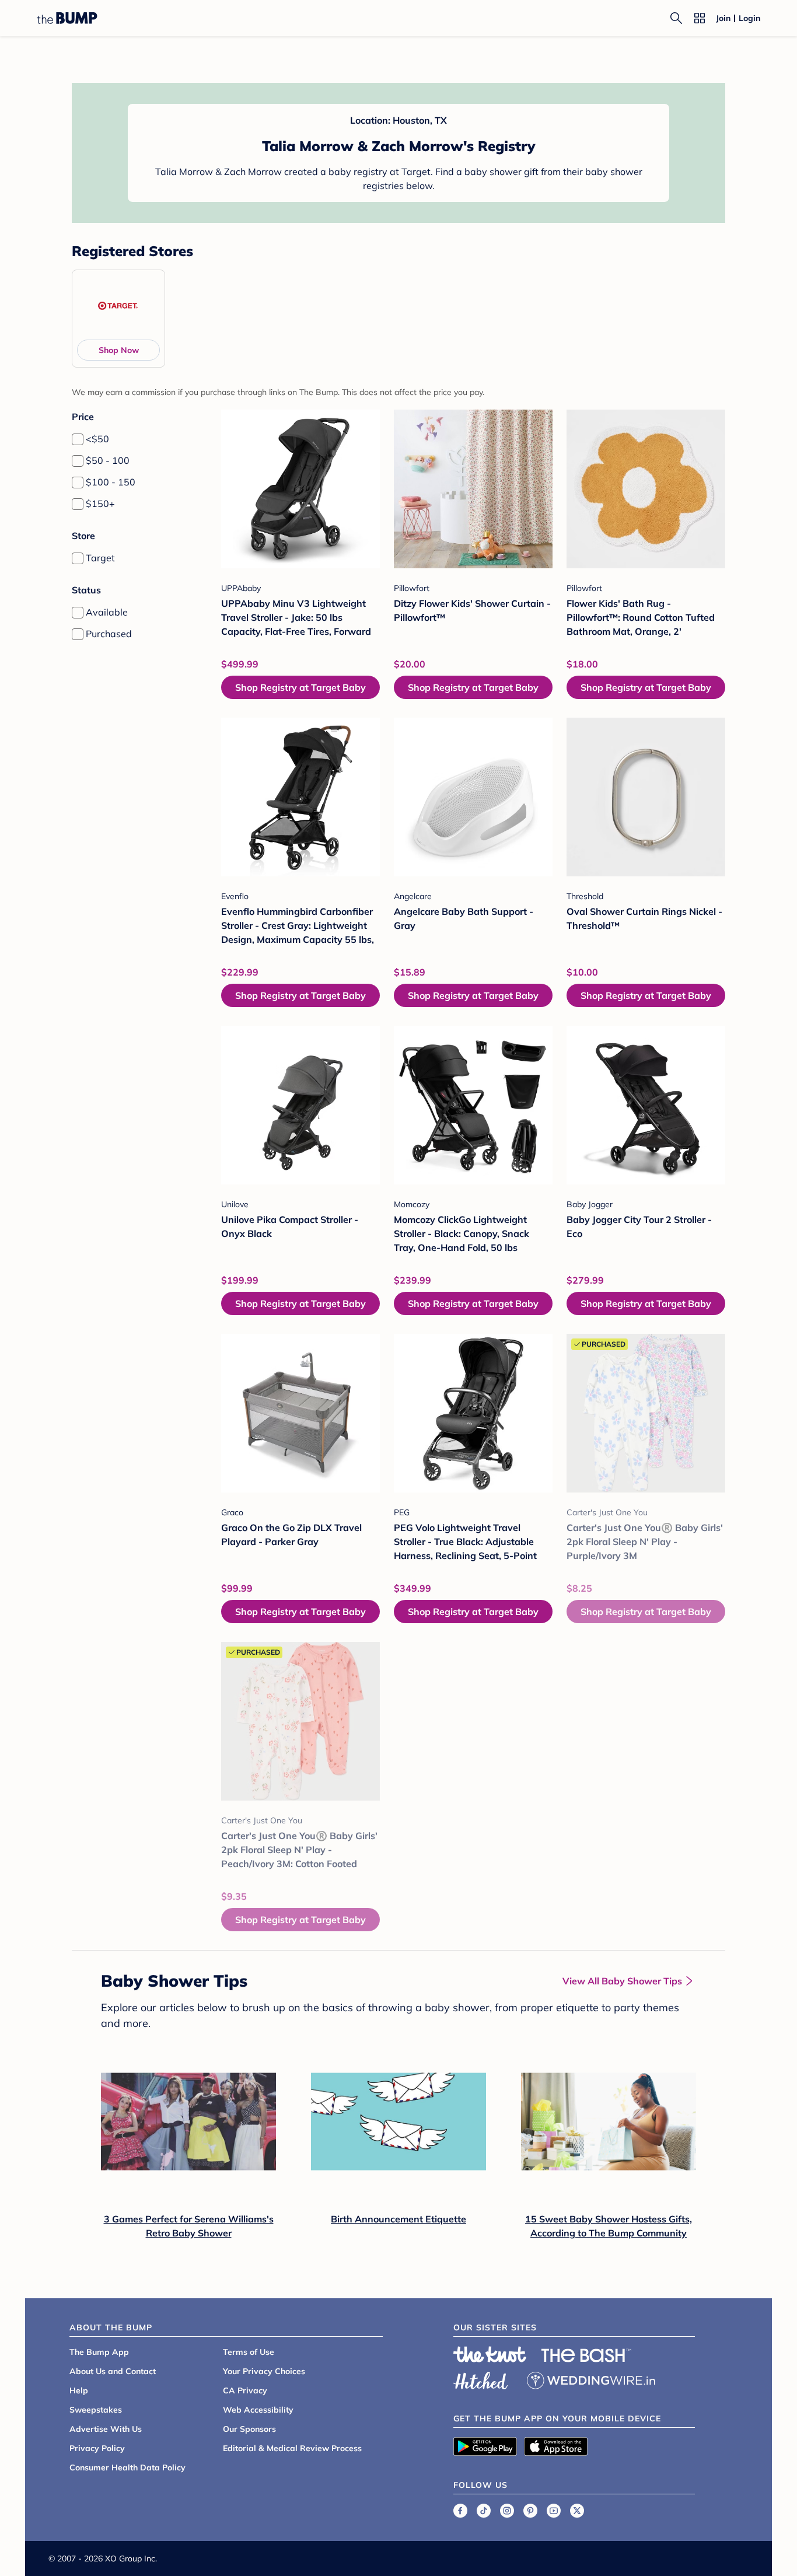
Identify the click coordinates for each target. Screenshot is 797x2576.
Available (107, 612)
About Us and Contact (113, 2371)
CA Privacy (245, 2390)
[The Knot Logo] (490, 2354)
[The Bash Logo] (586, 2355)
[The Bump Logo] (67, 18)
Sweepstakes (96, 2410)
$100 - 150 (111, 482)
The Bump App (99, 2352)
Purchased (109, 634)
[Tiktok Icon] (484, 2511)
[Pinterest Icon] (530, 2511)
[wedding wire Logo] (591, 2379)
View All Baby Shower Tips (622, 1981)
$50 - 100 (108, 460)
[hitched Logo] (481, 2379)
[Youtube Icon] (554, 2511)
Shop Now (119, 350)
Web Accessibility (258, 2410)
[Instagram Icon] (507, 2511)
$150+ (100, 504)
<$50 (97, 439)
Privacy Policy (97, 2448)
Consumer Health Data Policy (127, 2467)
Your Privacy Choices (264, 2371)
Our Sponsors (249, 2429)
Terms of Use (249, 2352)
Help (79, 2390)
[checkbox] (78, 439)
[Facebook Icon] (460, 2511)
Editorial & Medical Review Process (292, 2448)
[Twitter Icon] (577, 2511)
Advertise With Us (106, 2429)
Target (100, 558)
